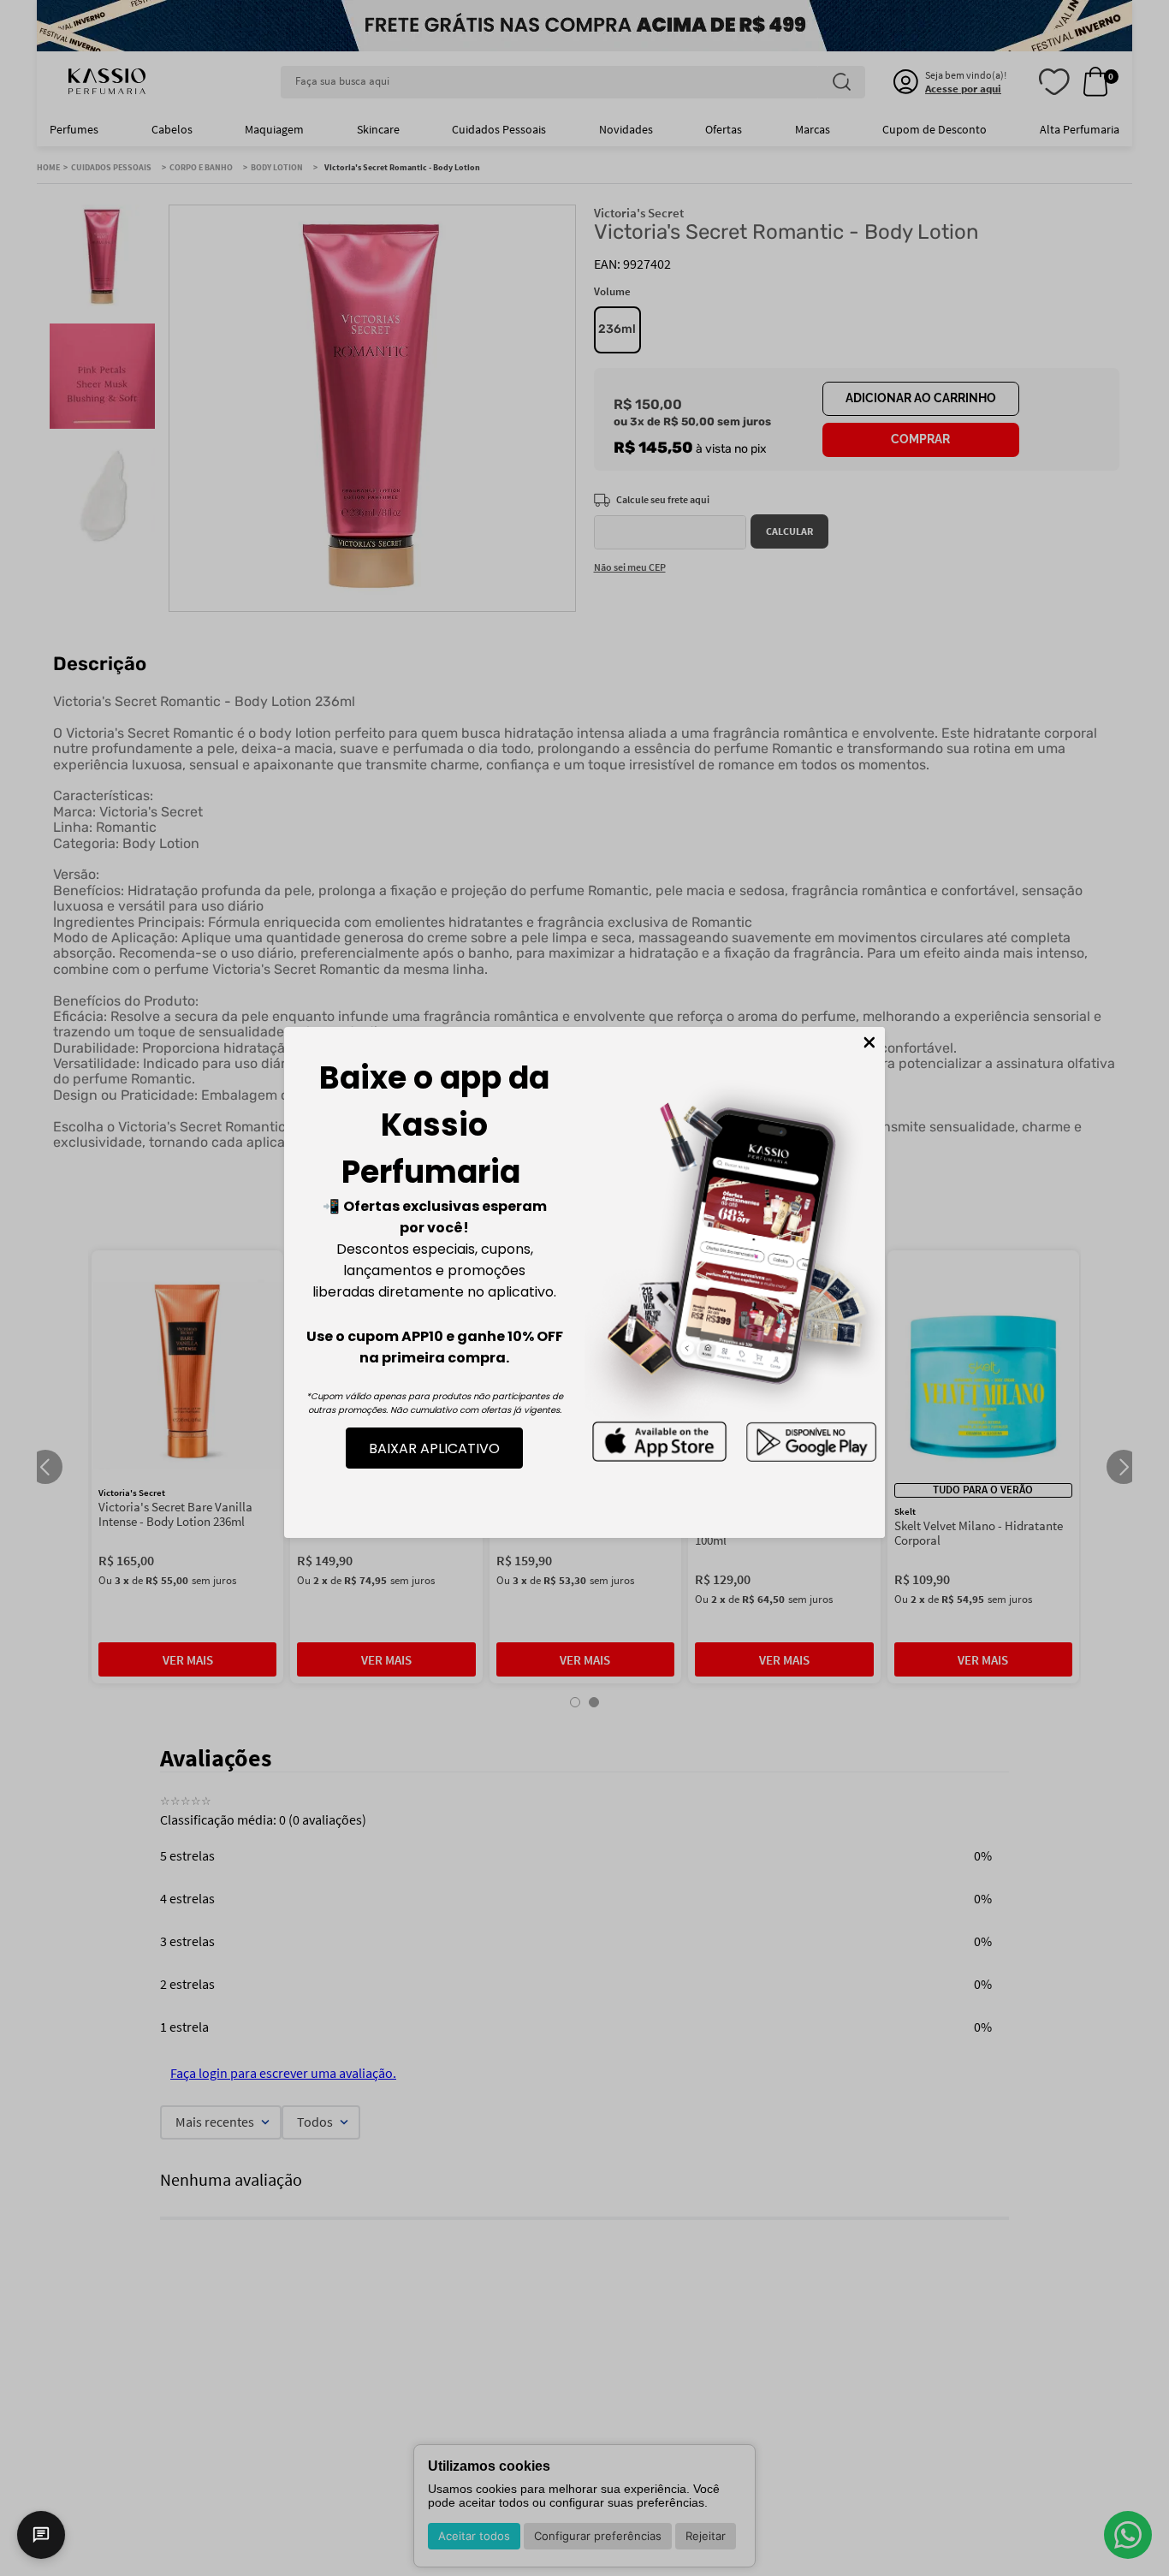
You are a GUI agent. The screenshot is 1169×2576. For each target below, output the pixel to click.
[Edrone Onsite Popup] (584, 1288)
